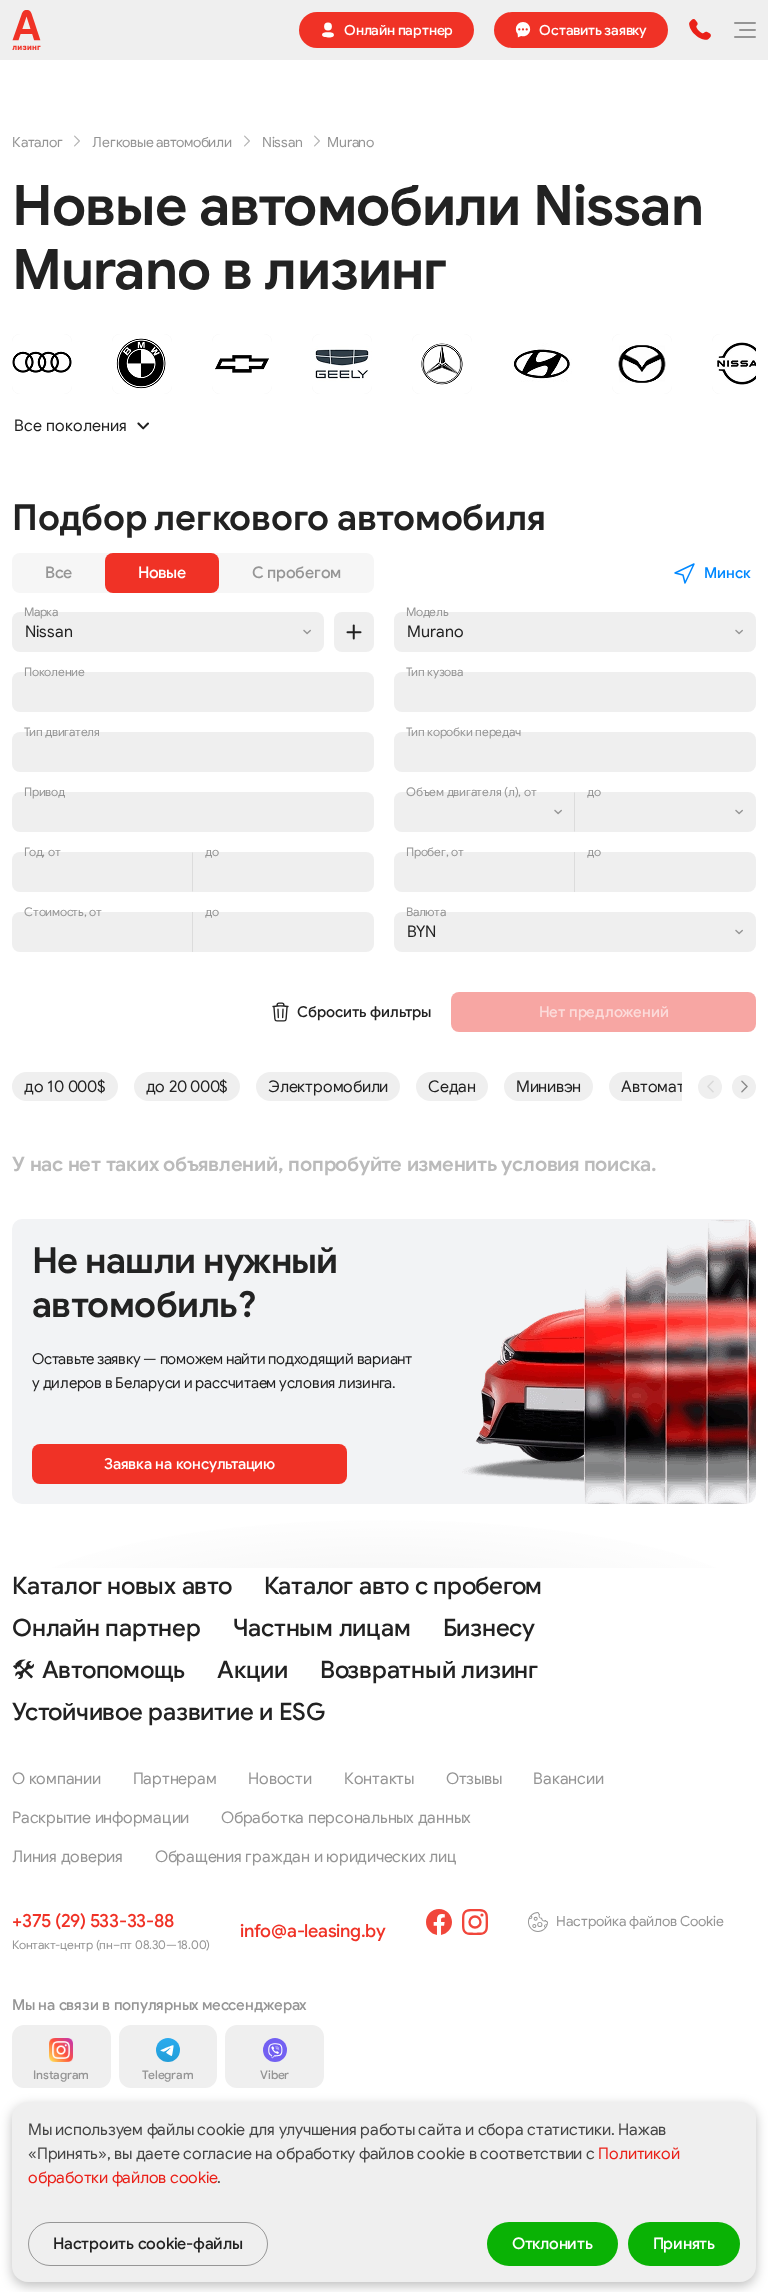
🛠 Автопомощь (98, 1670)
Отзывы (474, 1779)
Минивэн (548, 1087)
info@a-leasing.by (313, 1931)
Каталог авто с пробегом (403, 1586)
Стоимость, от (63, 911)
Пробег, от (435, 851)
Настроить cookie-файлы (148, 2244)
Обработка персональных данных (346, 1818)
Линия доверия (67, 1857)
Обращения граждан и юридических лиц (306, 1857)
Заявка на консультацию (189, 1464)
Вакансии (568, 1779)
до (594, 851)
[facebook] (439, 1922)
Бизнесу (489, 1628)
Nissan (282, 142)
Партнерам (175, 1779)
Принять (684, 2244)
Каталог (37, 142)
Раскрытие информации (100, 1818)
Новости (279, 1779)
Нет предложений (604, 1012)
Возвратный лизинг (429, 1670)
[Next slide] (744, 1087)
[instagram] (475, 1922)
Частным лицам (322, 1628)
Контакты (379, 1779)
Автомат (652, 1087)
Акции (252, 1670)
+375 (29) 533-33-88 (92, 1921)
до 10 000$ (65, 1087)
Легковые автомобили (161, 142)
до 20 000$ (187, 1087)
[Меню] (744, 30)
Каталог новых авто (122, 1586)
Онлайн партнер (106, 1628)
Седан (452, 1087)
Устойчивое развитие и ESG (168, 1712)
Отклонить (552, 2244)
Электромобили (328, 1087)
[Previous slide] (710, 1087)
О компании (56, 1779)
